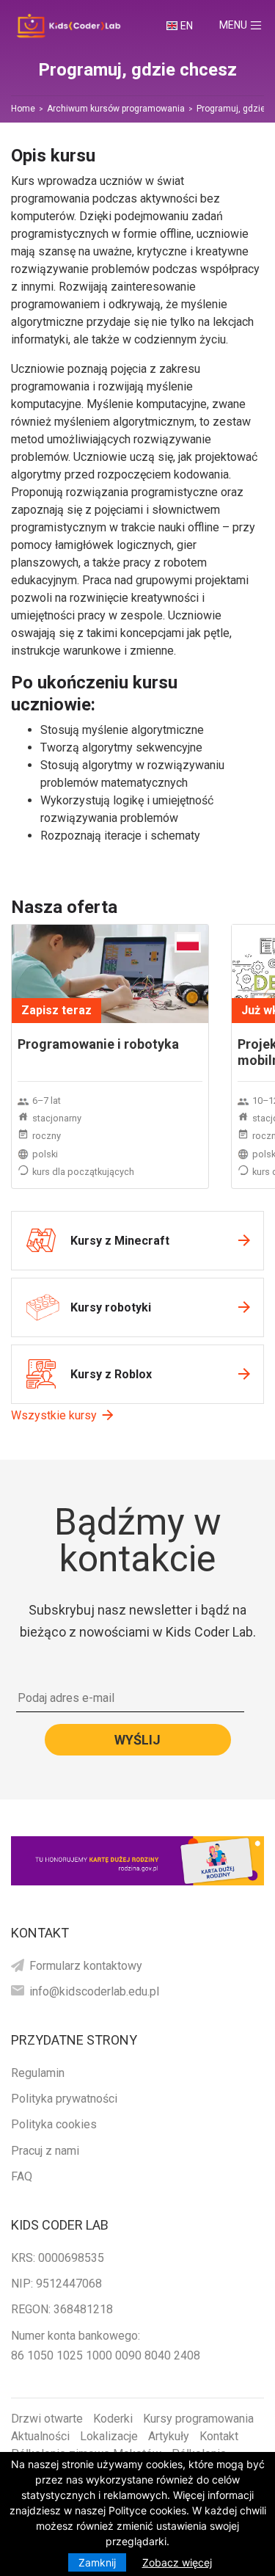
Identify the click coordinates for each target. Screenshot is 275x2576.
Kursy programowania (198, 2419)
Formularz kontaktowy (86, 1966)
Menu (247, 25)
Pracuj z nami (45, 2151)
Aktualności (40, 2436)
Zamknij (97, 2562)
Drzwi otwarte (47, 2419)
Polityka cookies (54, 2124)
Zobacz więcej (177, 2562)
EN (187, 26)
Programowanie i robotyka (98, 1044)
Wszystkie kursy (54, 1415)
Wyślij (137, 1740)
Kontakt (219, 2436)
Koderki (113, 2419)
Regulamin (38, 2073)
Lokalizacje (109, 2436)
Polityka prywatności (64, 2099)
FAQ (22, 2176)
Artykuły (169, 2436)
